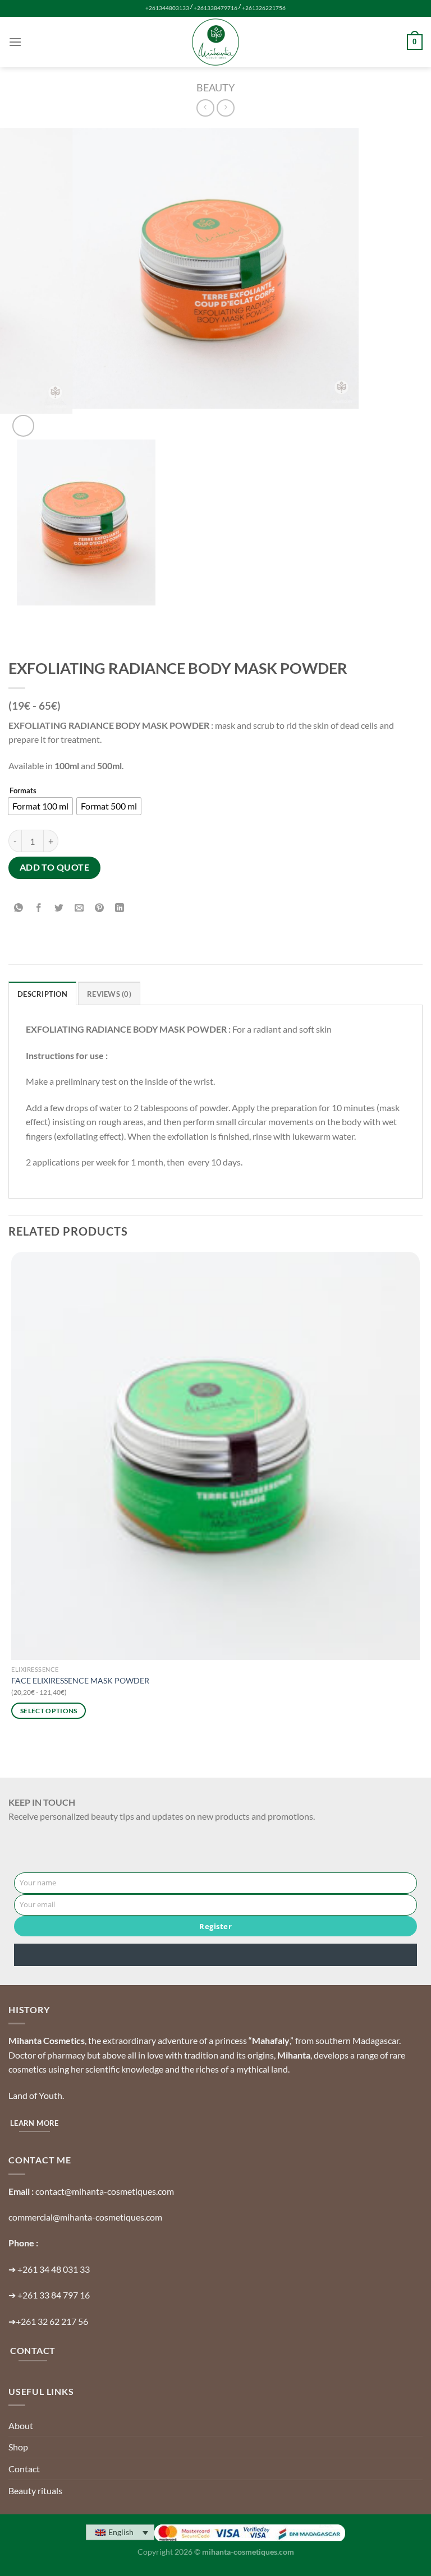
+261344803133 (167, 8)
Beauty (215, 87)
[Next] (50, 420)
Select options (49, 1711)
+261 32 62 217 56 (52, 2321)
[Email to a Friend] (79, 908)
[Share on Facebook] (39, 908)
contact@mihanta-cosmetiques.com (105, 2191)
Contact (24, 2469)
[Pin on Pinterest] (100, 908)
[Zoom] (23, 426)
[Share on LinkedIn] (120, 908)
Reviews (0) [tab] (109, 994)
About (21, 2425)
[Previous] (19, 633)
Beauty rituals (35, 2491)
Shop (18, 2447)
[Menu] (15, 42)
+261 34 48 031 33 (54, 2269)
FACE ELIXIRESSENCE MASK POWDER (80, 1680)
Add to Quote (55, 867)
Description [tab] (42, 994)
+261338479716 (215, 8)
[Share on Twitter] (59, 908)
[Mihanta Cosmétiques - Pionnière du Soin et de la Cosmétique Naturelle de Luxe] (216, 42)
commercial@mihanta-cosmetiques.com (85, 2217)
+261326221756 (264, 8)
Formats (23, 791)
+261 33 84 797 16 (54, 2295)
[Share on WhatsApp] (19, 908)
